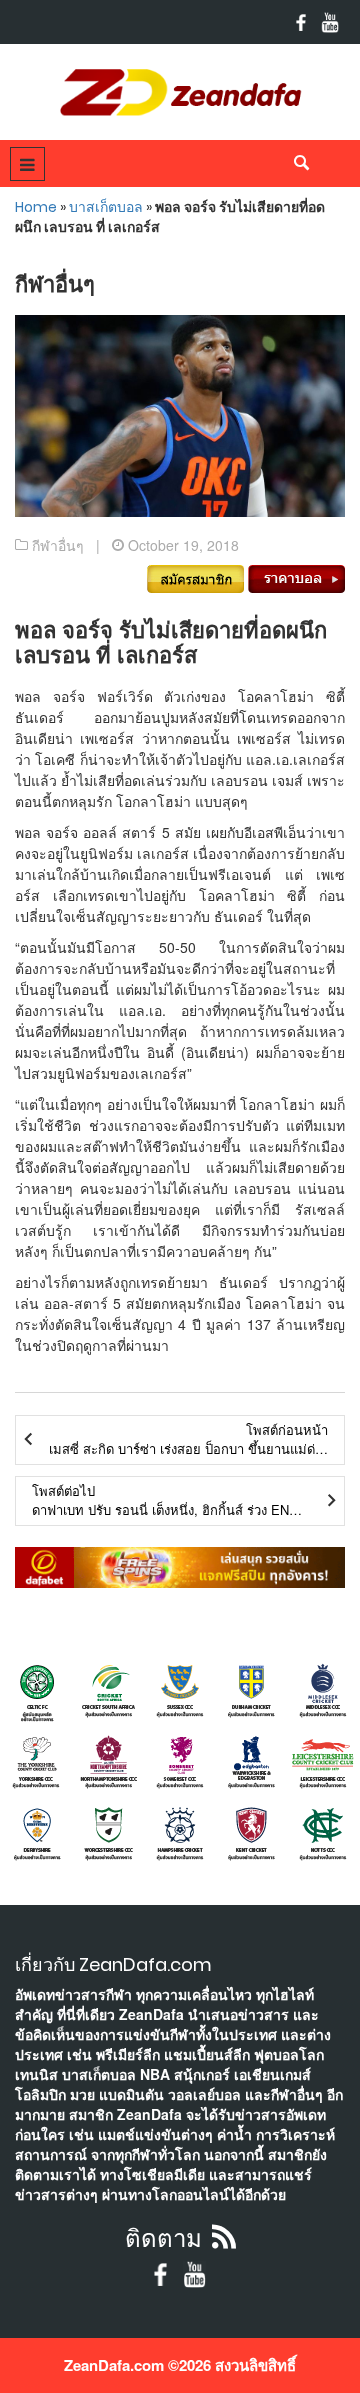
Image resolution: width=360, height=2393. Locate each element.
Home (36, 207)
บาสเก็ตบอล (106, 207)
